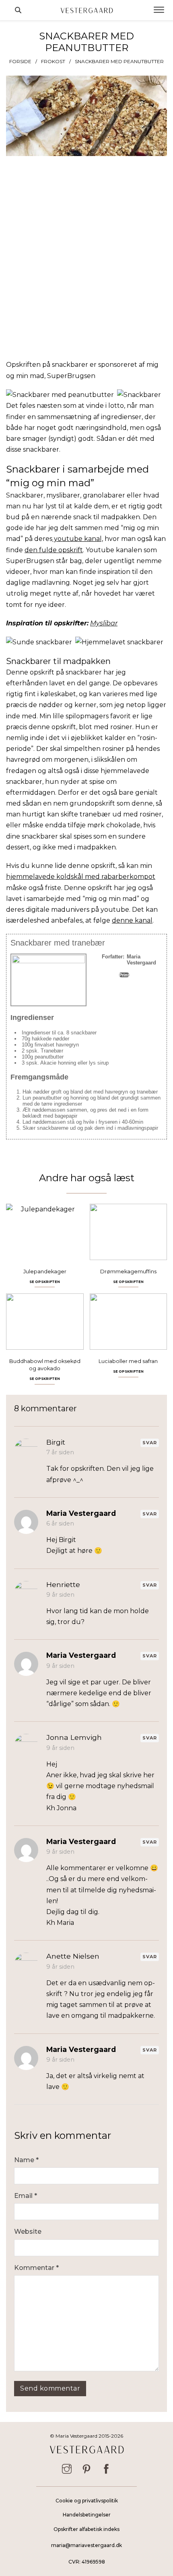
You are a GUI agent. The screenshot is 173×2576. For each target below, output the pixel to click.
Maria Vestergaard (81, 1513)
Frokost (53, 61)
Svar (150, 1443)
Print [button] (124, 975)
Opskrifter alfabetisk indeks (86, 2529)
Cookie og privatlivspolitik (87, 2501)
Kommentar (36, 2268)
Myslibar (104, 623)
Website (28, 2232)
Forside (20, 61)
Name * (26, 2160)
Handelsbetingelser (87, 2515)
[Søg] (18, 10)
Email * (26, 2196)
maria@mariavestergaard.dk (86, 2545)
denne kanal (132, 920)
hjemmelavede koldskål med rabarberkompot (81, 877)
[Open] (159, 10)
